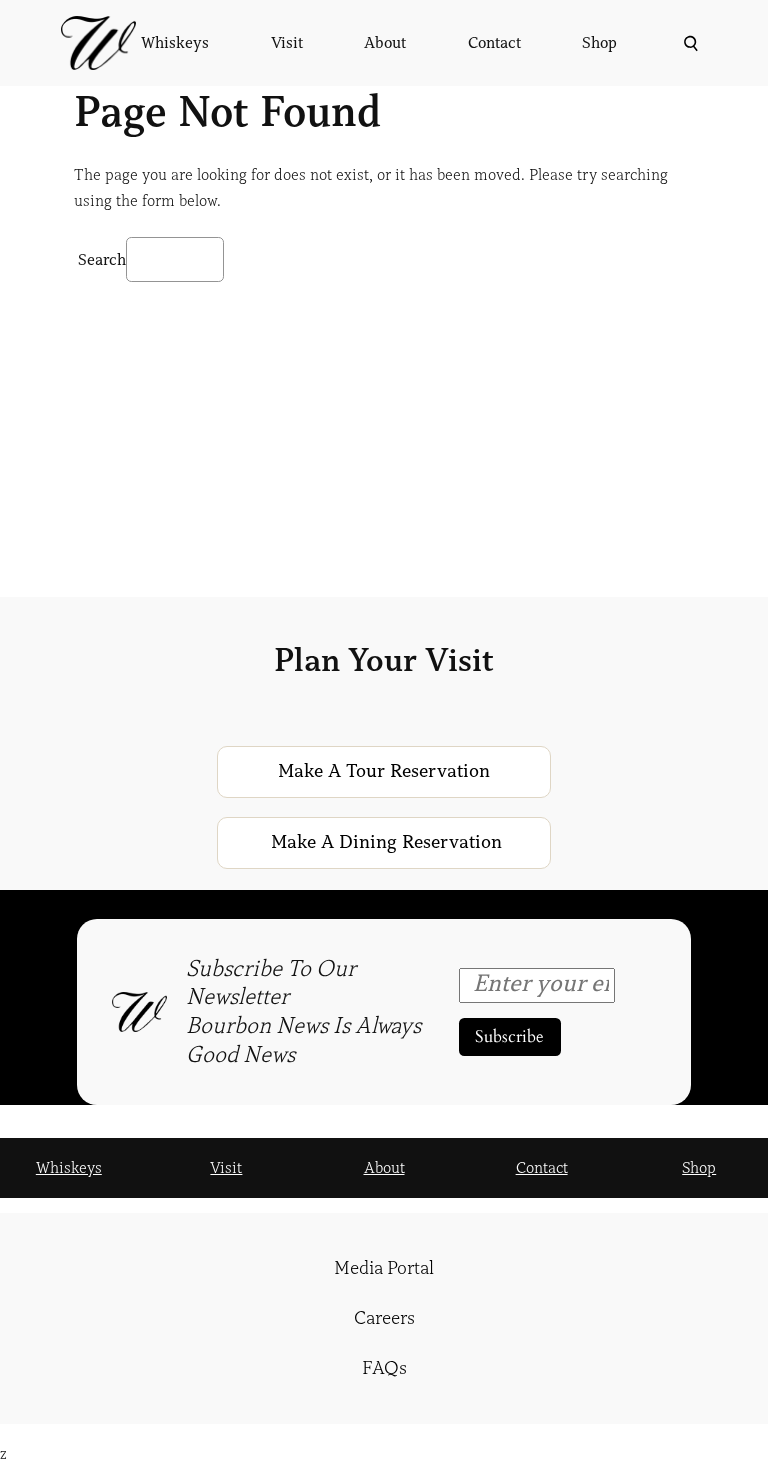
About (384, 1168)
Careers (384, 1318)
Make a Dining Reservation (386, 842)
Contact (542, 1168)
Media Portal (384, 1268)
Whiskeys (69, 1168)
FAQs (384, 1368)
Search (102, 260)
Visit (226, 1168)
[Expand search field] (689, 43)
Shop (699, 1168)
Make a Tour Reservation (384, 771)
